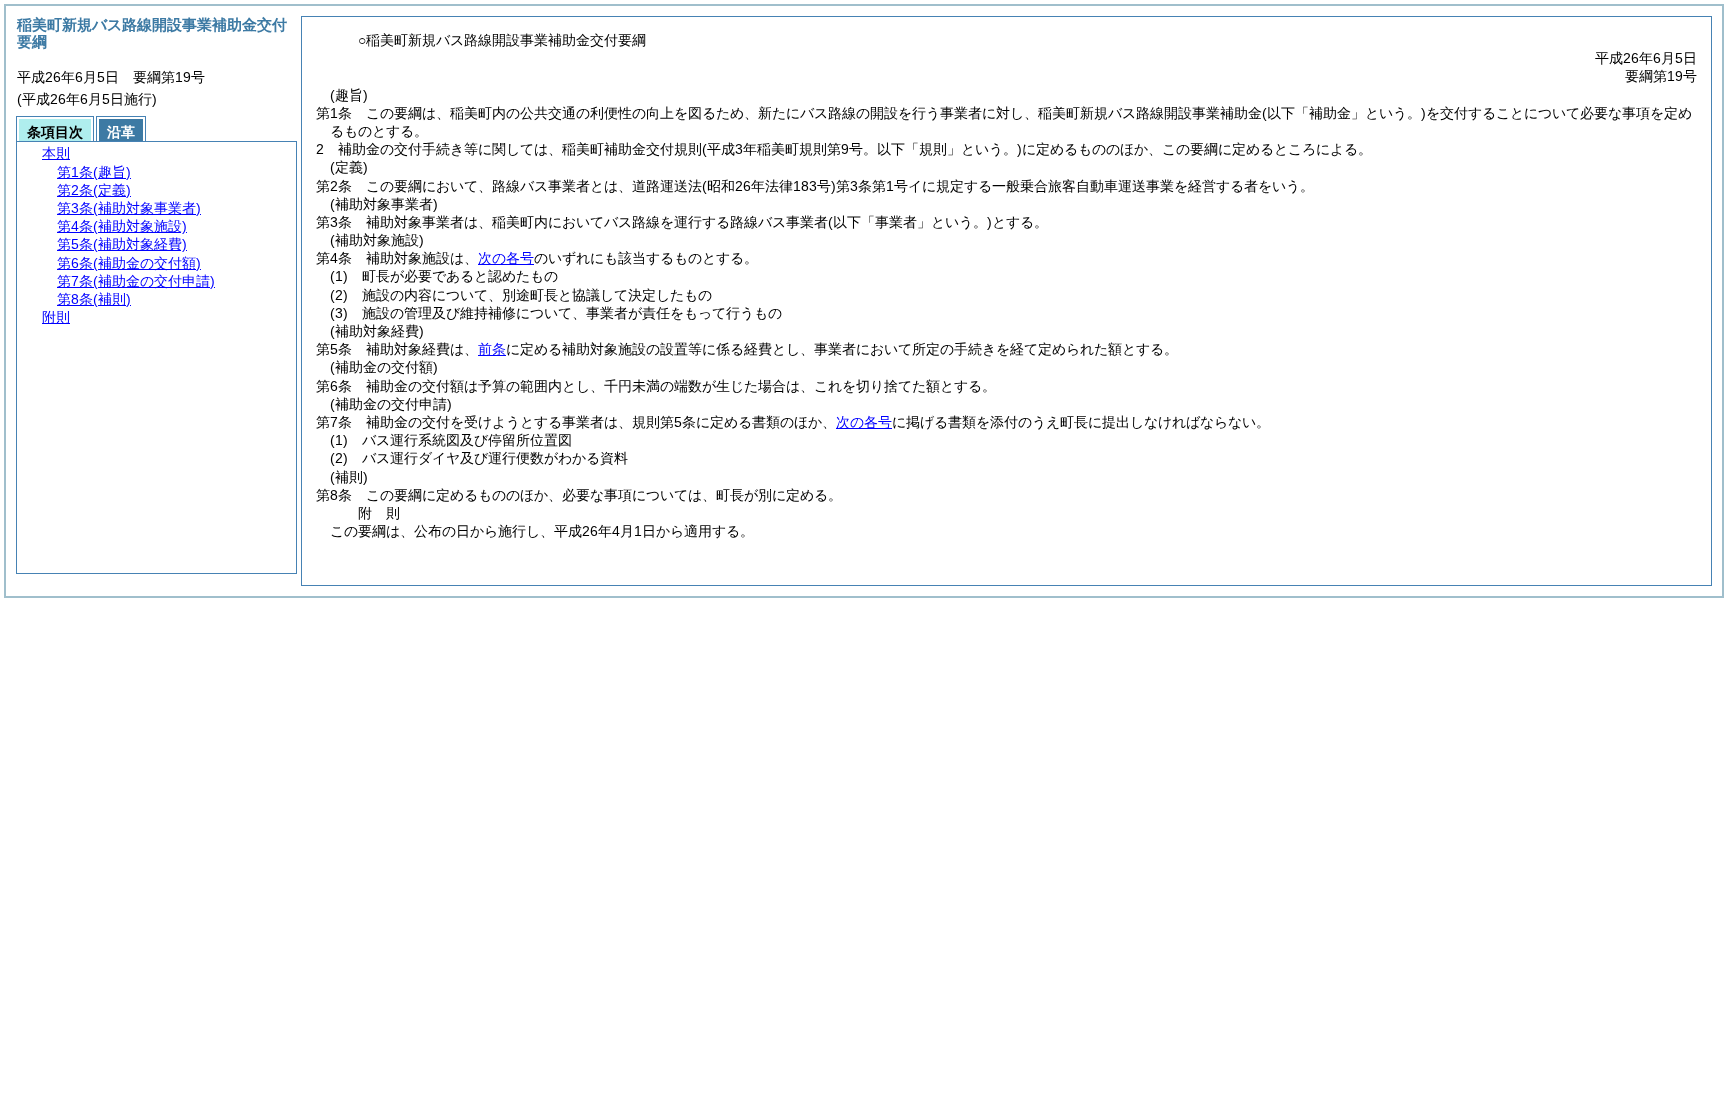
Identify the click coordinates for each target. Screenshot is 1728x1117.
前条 (492, 349)
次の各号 (506, 258)
